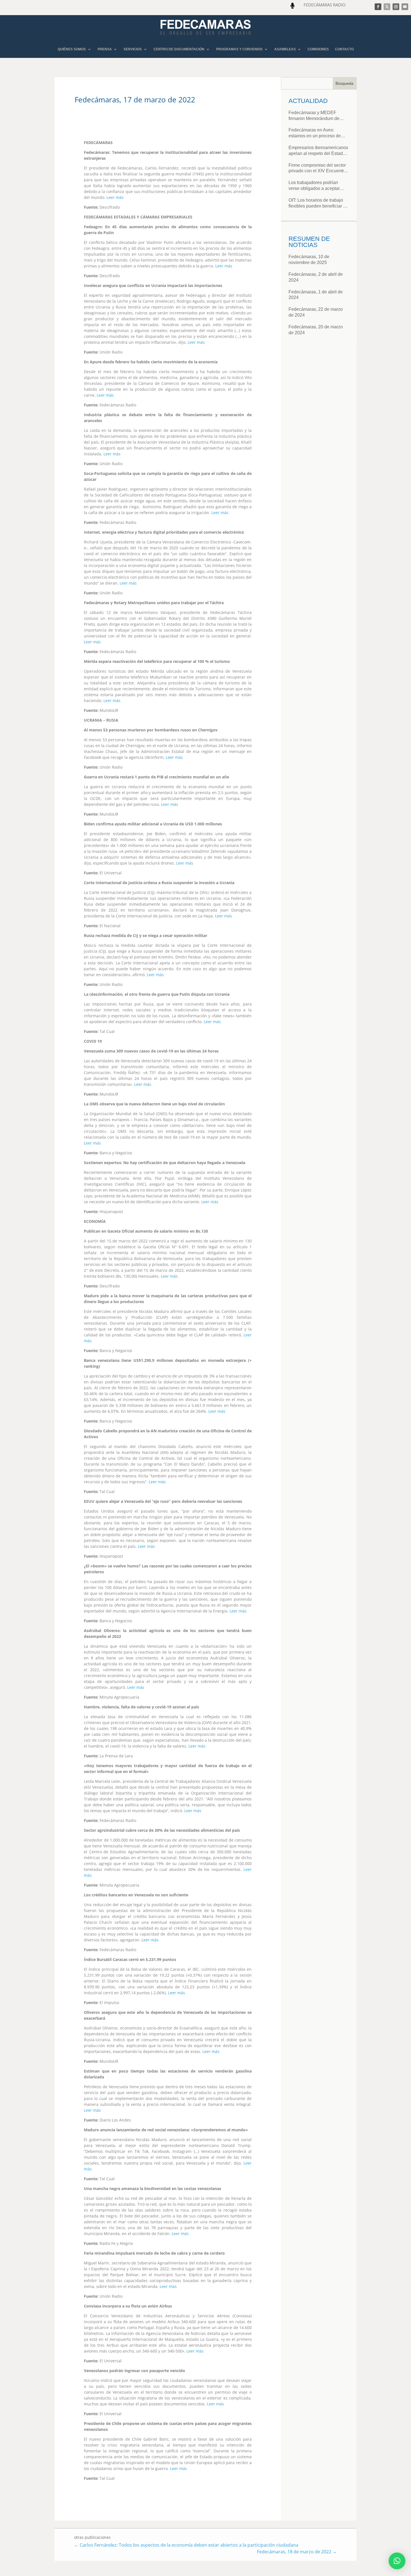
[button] (397, 2561)
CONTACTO (344, 49)
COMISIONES (318, 49)
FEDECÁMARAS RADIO (325, 5)
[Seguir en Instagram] (396, 7)
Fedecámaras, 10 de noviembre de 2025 (309, 260)
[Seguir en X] (387, 7)
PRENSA (105, 49)
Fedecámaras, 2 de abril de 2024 (316, 277)
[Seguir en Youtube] (405, 7)
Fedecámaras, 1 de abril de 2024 (316, 295)
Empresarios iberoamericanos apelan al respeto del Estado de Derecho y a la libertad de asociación (318, 151)
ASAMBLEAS (285, 49)
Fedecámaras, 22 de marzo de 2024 (316, 312)
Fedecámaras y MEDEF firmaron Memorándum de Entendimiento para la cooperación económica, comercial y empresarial (314, 116)
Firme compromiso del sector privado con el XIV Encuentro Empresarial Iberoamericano (317, 169)
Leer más (115, 197)
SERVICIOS (133, 49)
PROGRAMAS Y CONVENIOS (239, 49)
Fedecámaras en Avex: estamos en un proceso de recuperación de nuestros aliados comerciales (315, 133)
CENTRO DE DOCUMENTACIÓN (179, 49)
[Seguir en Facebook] (378, 7)
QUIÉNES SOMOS (72, 49)
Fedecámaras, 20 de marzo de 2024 (316, 330)
